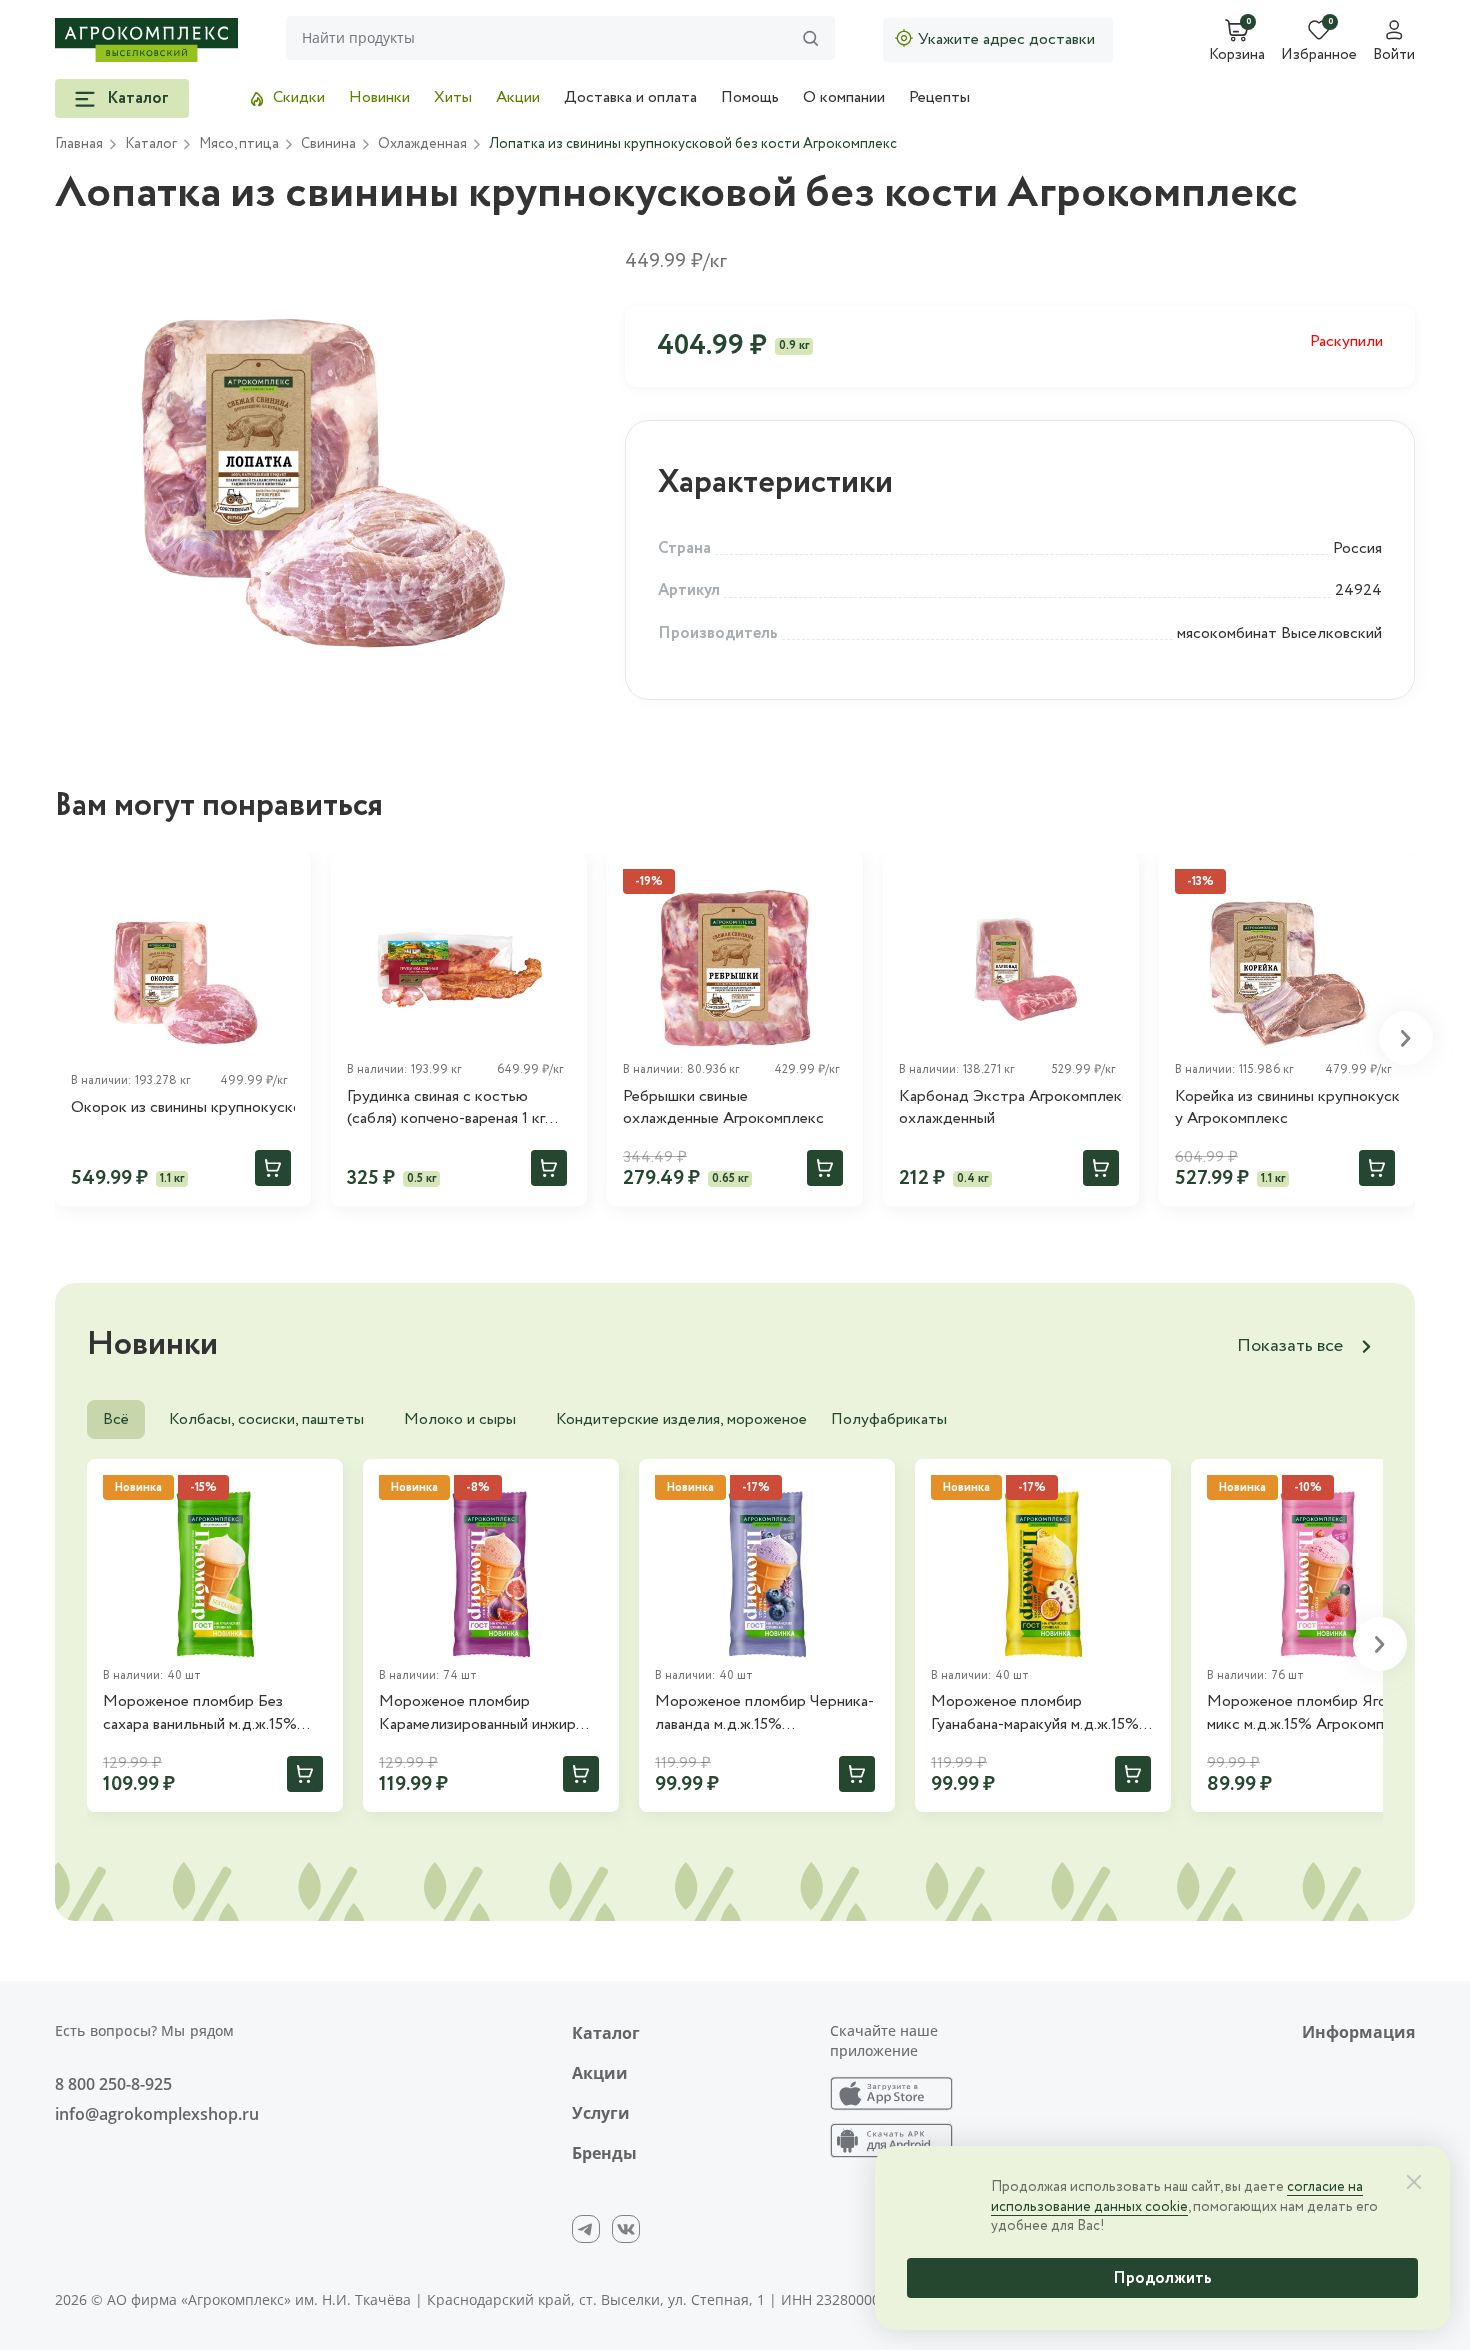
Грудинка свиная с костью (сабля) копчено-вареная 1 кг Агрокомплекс (446, 1108)
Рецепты (939, 97)
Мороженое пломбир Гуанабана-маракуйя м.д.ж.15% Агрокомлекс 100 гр (1035, 1713)
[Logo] (146, 40)
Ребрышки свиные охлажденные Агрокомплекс (723, 1108)
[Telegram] (586, 2229)
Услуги (601, 2113)
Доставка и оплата (630, 97)
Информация (1358, 2032)
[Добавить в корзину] (273, 1168)
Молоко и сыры (460, 1419)
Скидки (299, 97)
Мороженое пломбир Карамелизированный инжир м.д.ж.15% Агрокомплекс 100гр (486, 1713)
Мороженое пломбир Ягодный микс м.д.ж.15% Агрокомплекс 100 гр (1315, 1713)
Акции (518, 97)
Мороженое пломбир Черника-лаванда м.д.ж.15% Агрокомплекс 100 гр (764, 1713)
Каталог (606, 2033)
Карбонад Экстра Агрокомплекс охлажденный (1011, 1108)
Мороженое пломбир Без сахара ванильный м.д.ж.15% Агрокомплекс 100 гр (200, 1713)
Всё (116, 1419)
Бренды (604, 2153)
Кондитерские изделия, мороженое (681, 1419)
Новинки (379, 97)
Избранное (1319, 56)
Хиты (453, 97)
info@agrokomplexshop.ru (157, 2114)
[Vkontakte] (626, 2229)
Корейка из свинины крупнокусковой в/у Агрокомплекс (1287, 1108)
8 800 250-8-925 (113, 2084)
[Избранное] (287, 877)
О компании (844, 97)
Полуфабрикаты (889, 1419)
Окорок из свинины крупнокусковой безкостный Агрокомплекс (183, 1108)
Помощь (750, 97)
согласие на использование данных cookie (1177, 2197)
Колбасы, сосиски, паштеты (266, 1419)
